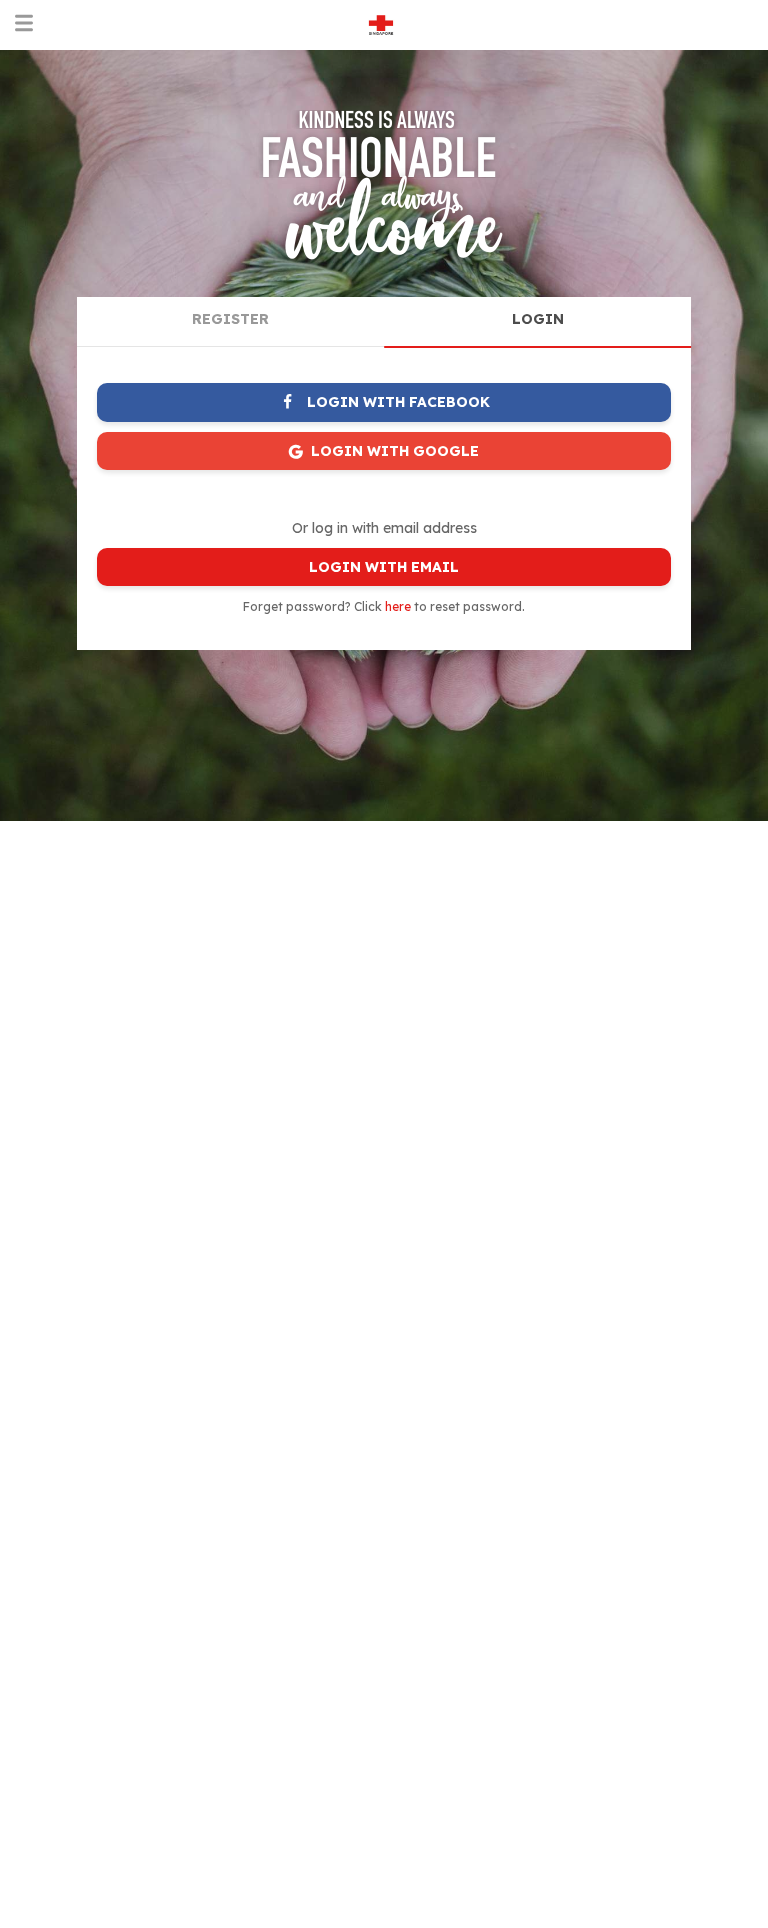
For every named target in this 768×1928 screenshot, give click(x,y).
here (398, 606)
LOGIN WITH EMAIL (384, 567)
